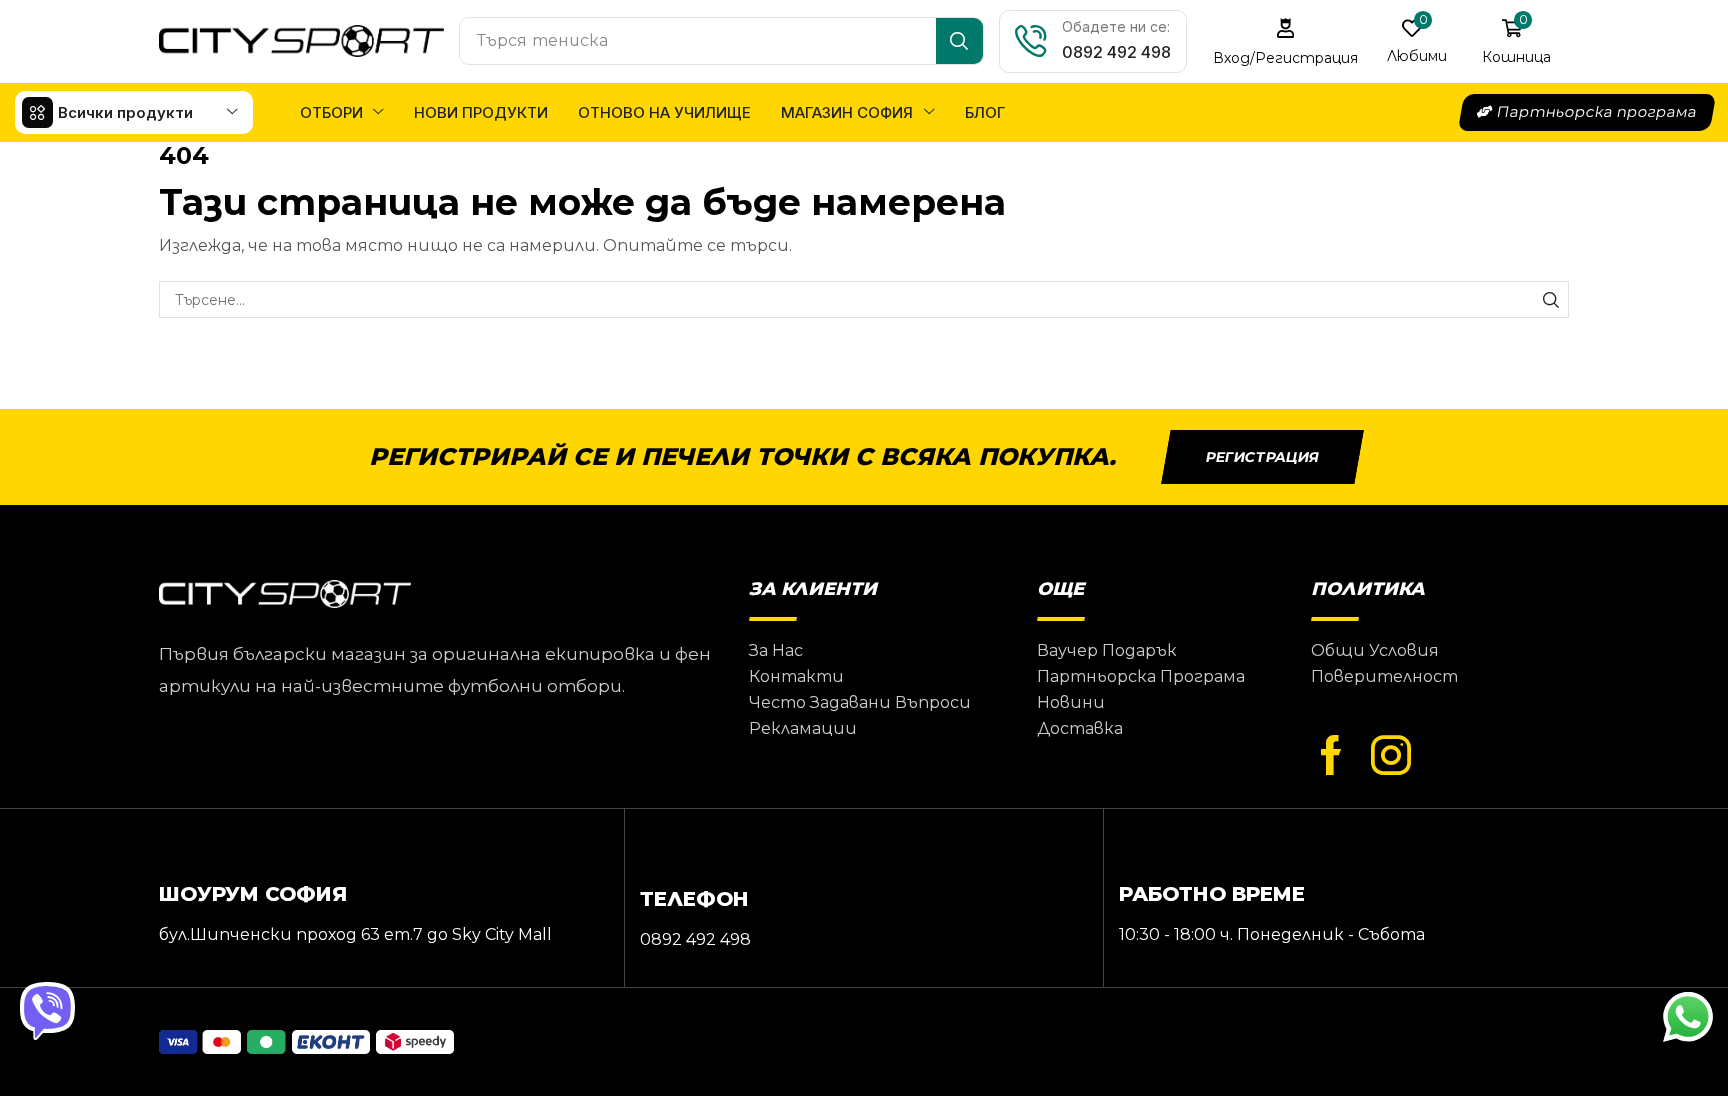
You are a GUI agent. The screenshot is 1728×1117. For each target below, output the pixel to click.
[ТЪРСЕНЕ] (1550, 299)
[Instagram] (1391, 756)
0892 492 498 (1116, 52)
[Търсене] (959, 41)
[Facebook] (1331, 756)
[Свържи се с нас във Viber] (50, 1012)
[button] (1286, 41)
